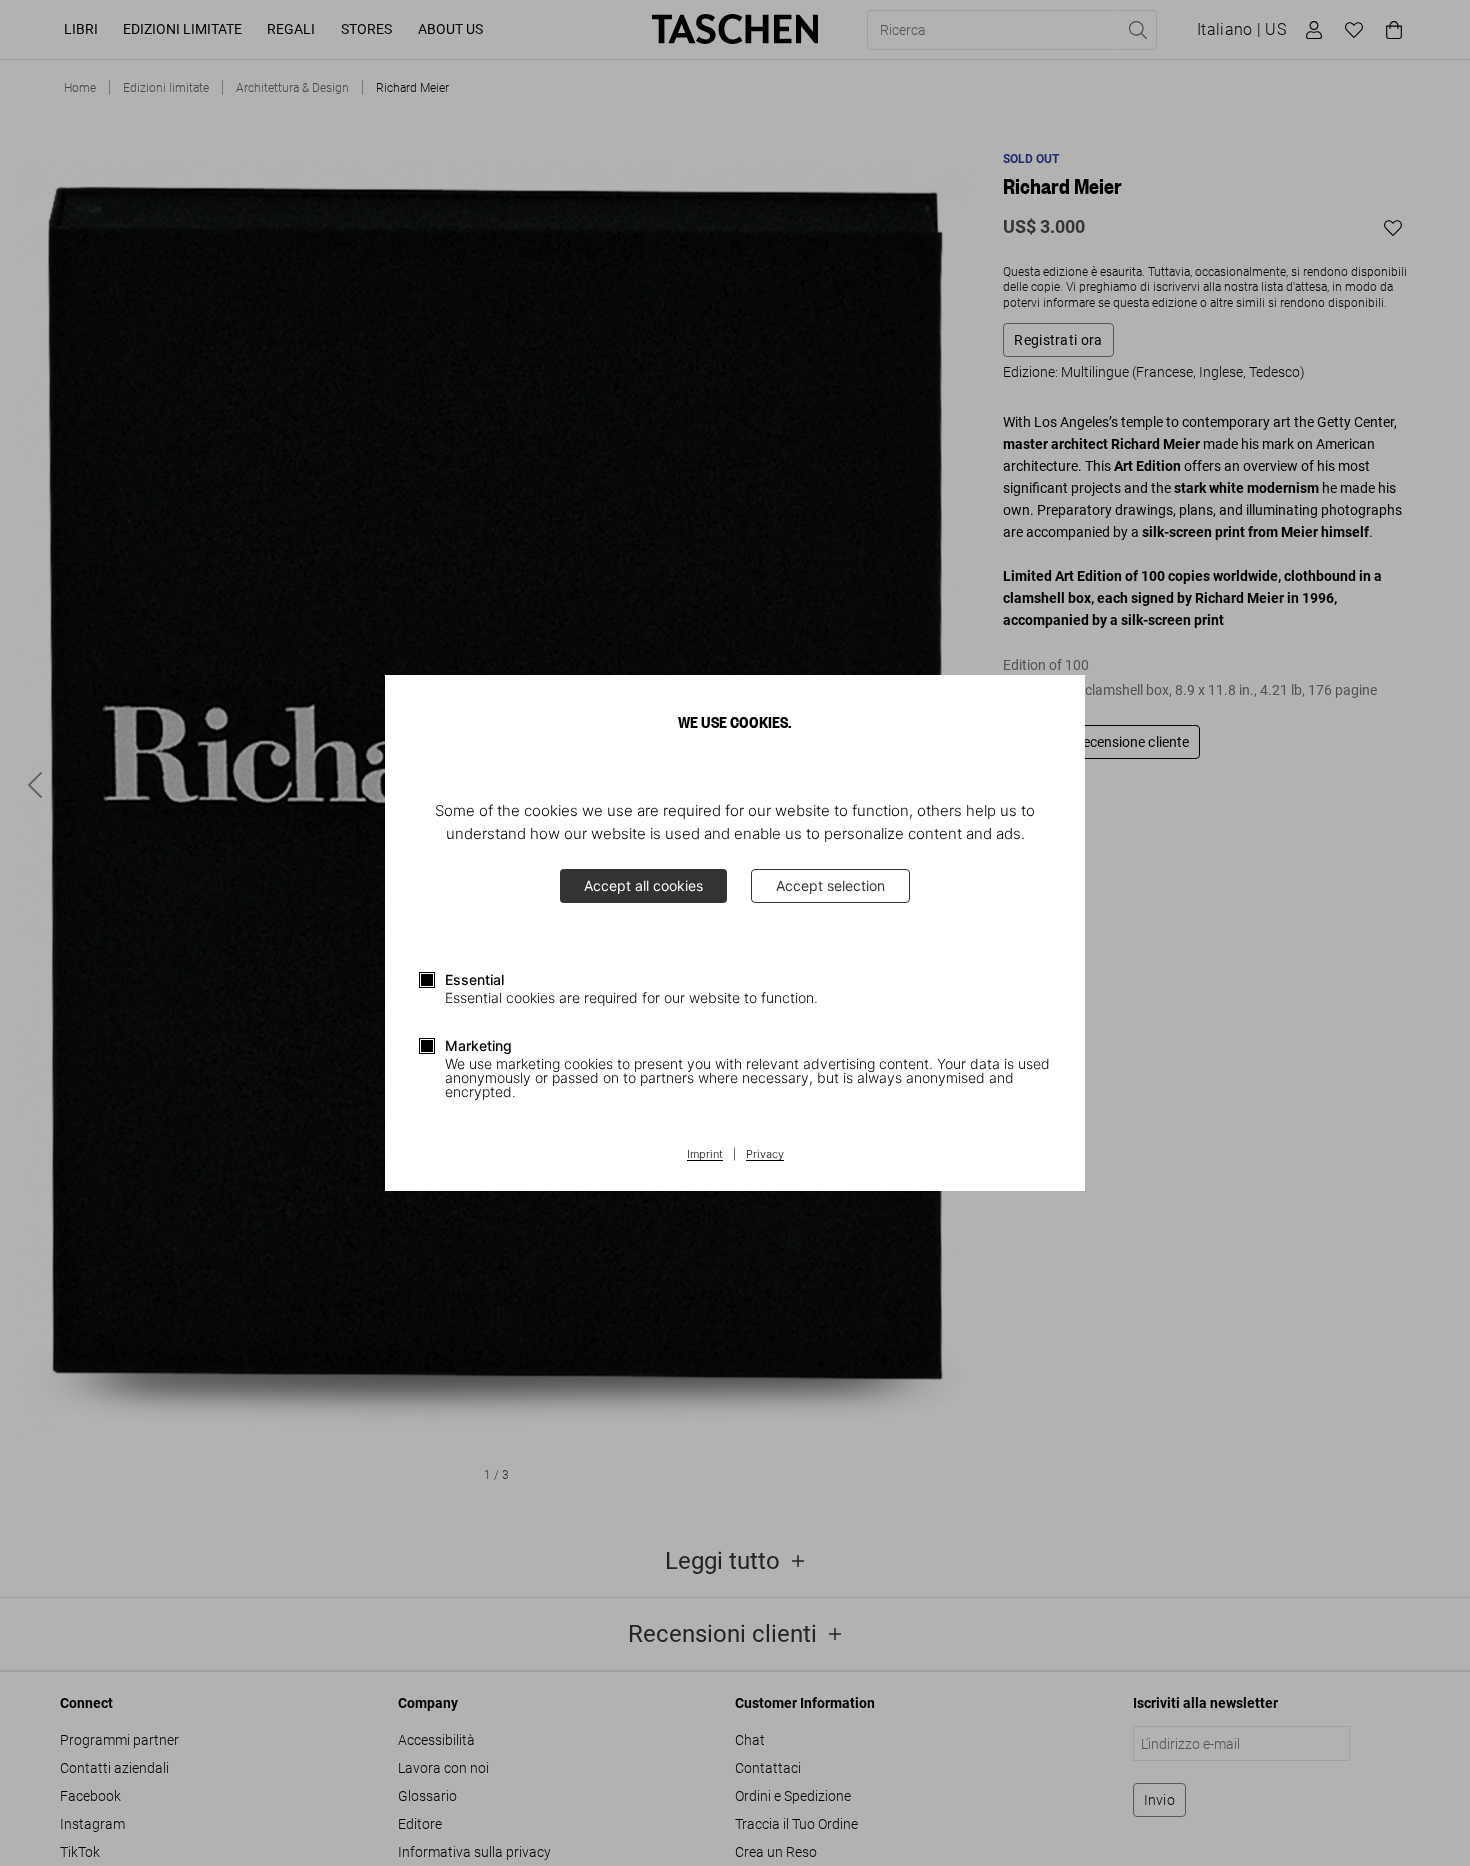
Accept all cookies (643, 885)
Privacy (765, 1155)
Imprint (705, 1155)
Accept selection (830, 885)
